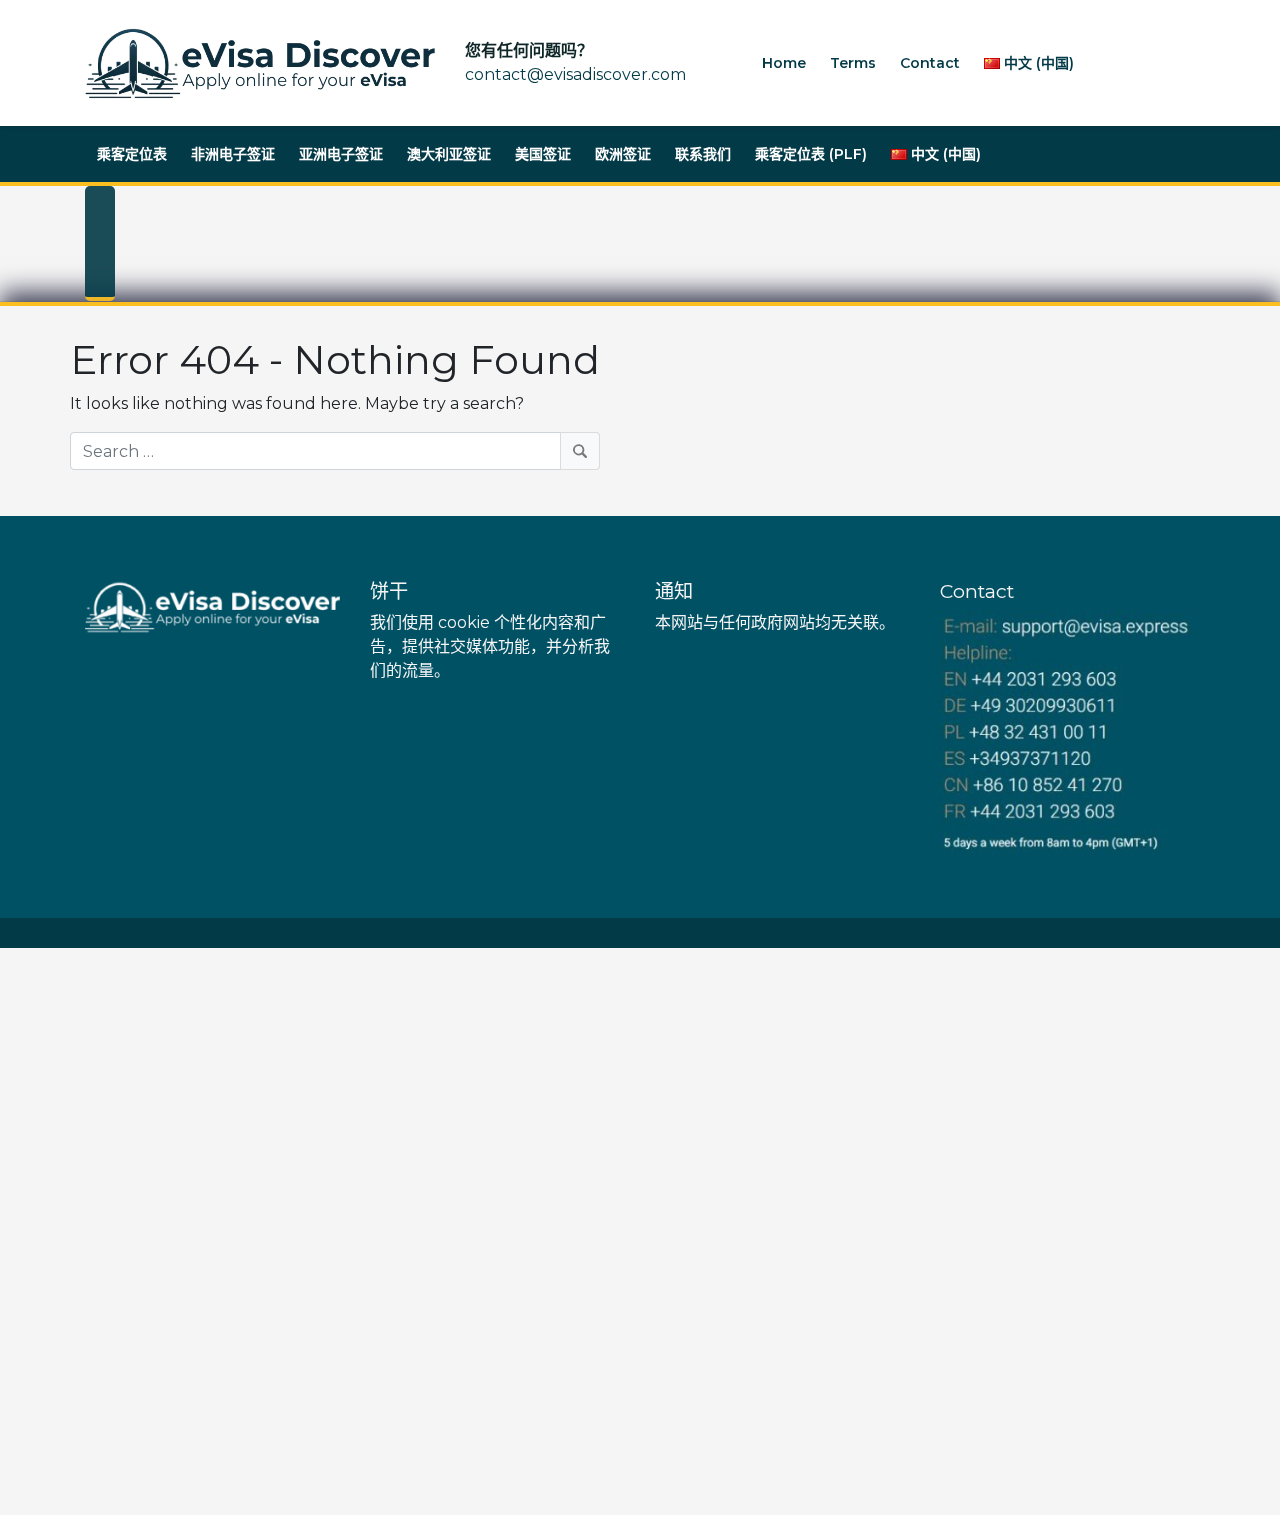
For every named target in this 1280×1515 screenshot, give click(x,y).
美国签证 (543, 154)
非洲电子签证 (233, 154)
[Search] (580, 451)
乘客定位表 (132, 154)
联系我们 (703, 154)
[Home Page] (260, 63)
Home (784, 63)
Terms (853, 63)
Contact (930, 63)
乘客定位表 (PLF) (811, 154)
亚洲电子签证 (341, 154)
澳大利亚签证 (449, 154)
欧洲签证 (623, 154)
